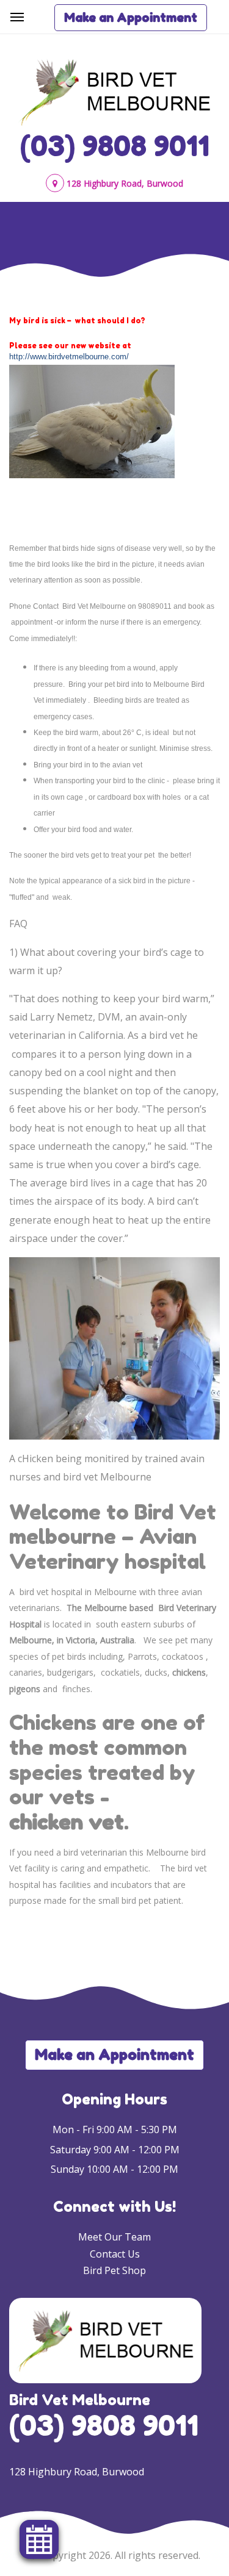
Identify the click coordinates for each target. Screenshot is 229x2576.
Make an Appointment (131, 18)
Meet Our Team (114, 2237)
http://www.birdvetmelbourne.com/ (69, 357)
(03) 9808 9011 (115, 146)
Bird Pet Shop (114, 2270)
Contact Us (115, 2254)
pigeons (25, 1689)
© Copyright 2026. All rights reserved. (115, 2555)
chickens (189, 1672)
